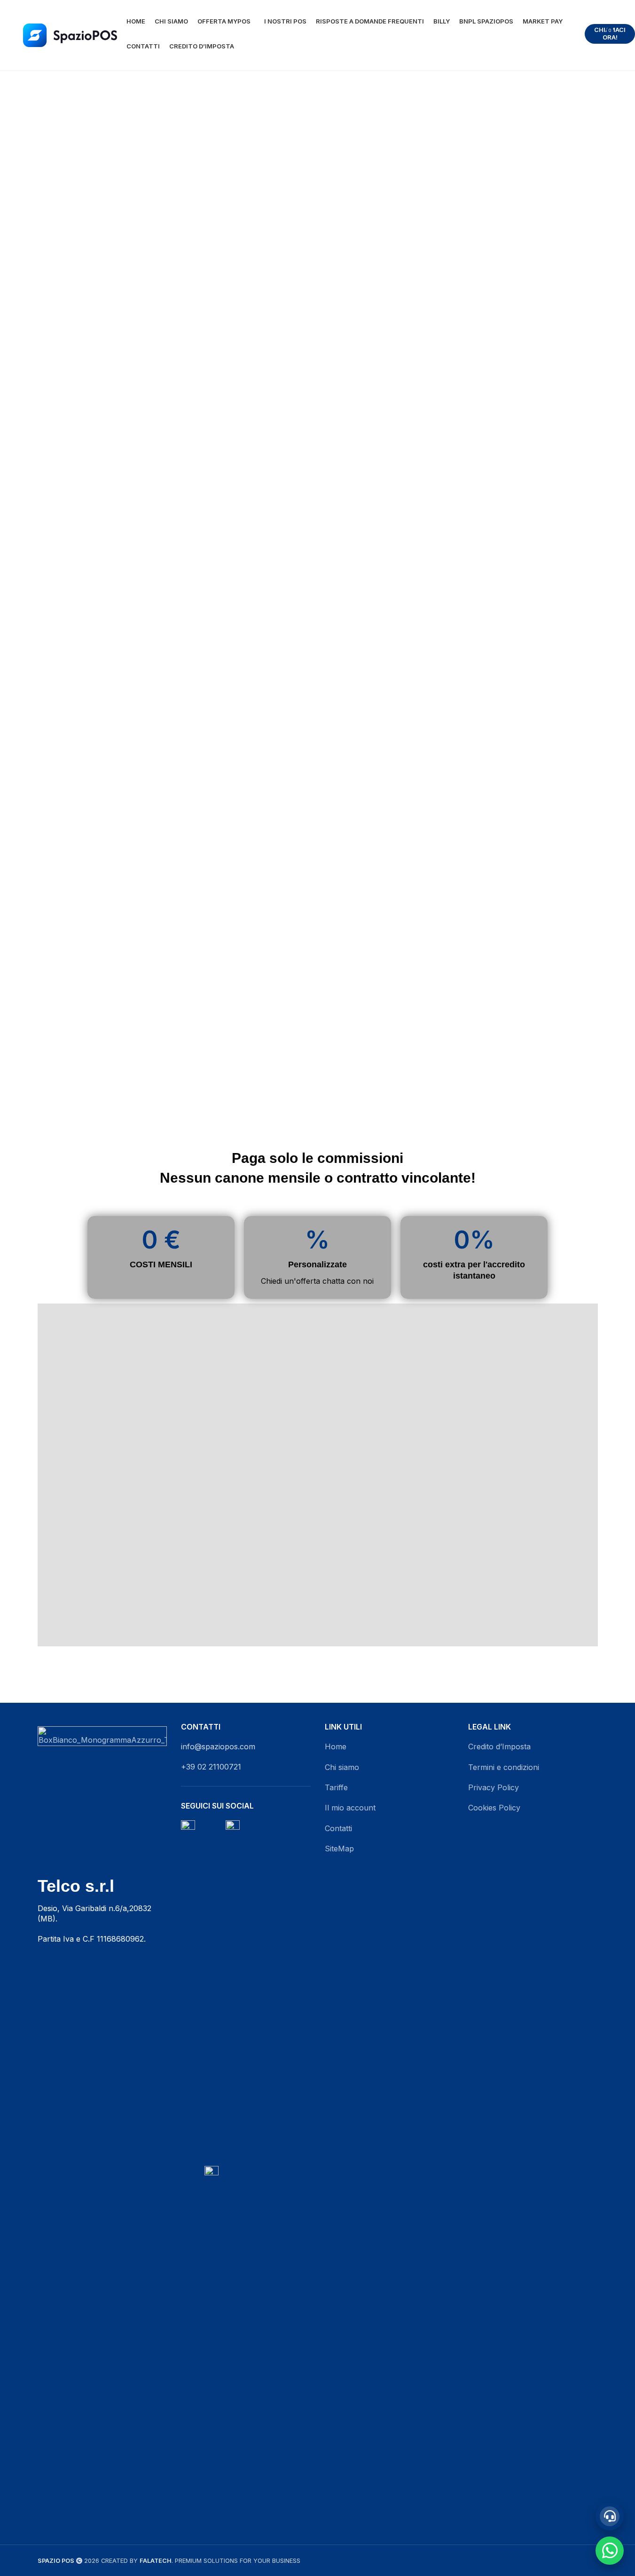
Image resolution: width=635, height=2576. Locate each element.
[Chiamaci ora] (610, 2516)
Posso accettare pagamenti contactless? (188, 1358)
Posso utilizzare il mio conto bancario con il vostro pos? (199, 1449)
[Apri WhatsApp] (610, 2551)
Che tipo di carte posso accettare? (176, 1419)
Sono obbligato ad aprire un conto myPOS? (190, 1533)
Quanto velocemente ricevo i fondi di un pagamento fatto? (202, 1388)
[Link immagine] (102, 1790)
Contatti (338, 1828)
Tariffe (336, 1787)
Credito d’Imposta (499, 1746)
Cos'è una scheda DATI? (156, 1507)
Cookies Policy (494, 1808)
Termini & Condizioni (423, 1606)
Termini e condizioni (504, 1767)
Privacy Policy (513, 1606)
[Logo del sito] (70, 34)
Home (336, 1746)
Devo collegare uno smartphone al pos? (184, 1480)
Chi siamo (342, 1767)
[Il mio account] (588, 34)
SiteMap (339, 1849)
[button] (203, 1358)
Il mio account (350, 1808)
